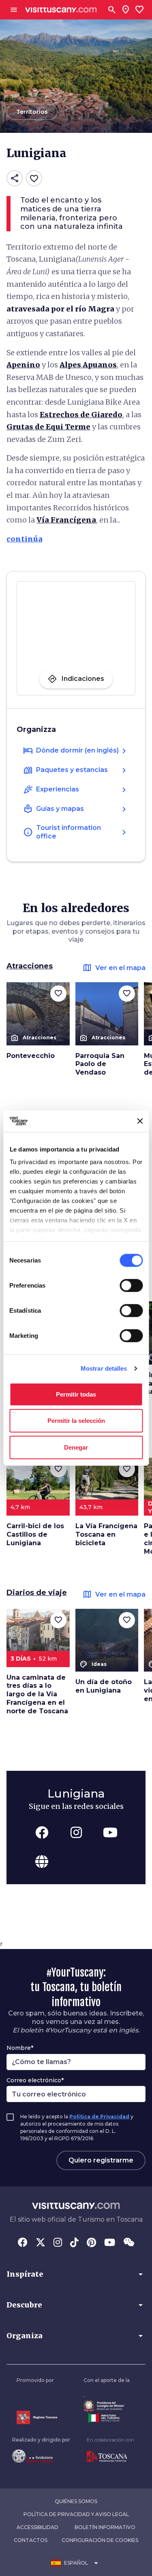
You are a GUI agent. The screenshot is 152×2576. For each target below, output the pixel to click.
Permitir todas (76, 1394)
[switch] (131, 1285)
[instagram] (76, 1832)
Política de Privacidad (99, 2116)
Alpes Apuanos (88, 365)
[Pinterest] (91, 2243)
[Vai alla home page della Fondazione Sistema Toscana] (41, 2456)
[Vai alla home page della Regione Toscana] (37, 2417)
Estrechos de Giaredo (81, 415)
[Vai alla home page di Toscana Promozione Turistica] (110, 2457)
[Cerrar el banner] (140, 1121)
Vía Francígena (66, 520)
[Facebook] (23, 2243)
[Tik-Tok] (74, 2243)
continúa (25, 539)
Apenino (23, 365)
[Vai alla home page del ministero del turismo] (107, 2418)
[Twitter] (41, 2243)
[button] (76, 2274)
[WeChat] (129, 2243)
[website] (42, 1862)
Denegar (76, 1447)
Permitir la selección (76, 1421)
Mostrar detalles (104, 1368)
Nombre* (20, 2048)
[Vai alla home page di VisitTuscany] (61, 10)
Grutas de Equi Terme (48, 427)
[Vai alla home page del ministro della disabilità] (107, 2406)
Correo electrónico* (35, 2080)
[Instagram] (58, 2243)
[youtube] (110, 1832)
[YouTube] (110, 2243)
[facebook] (42, 1832)
